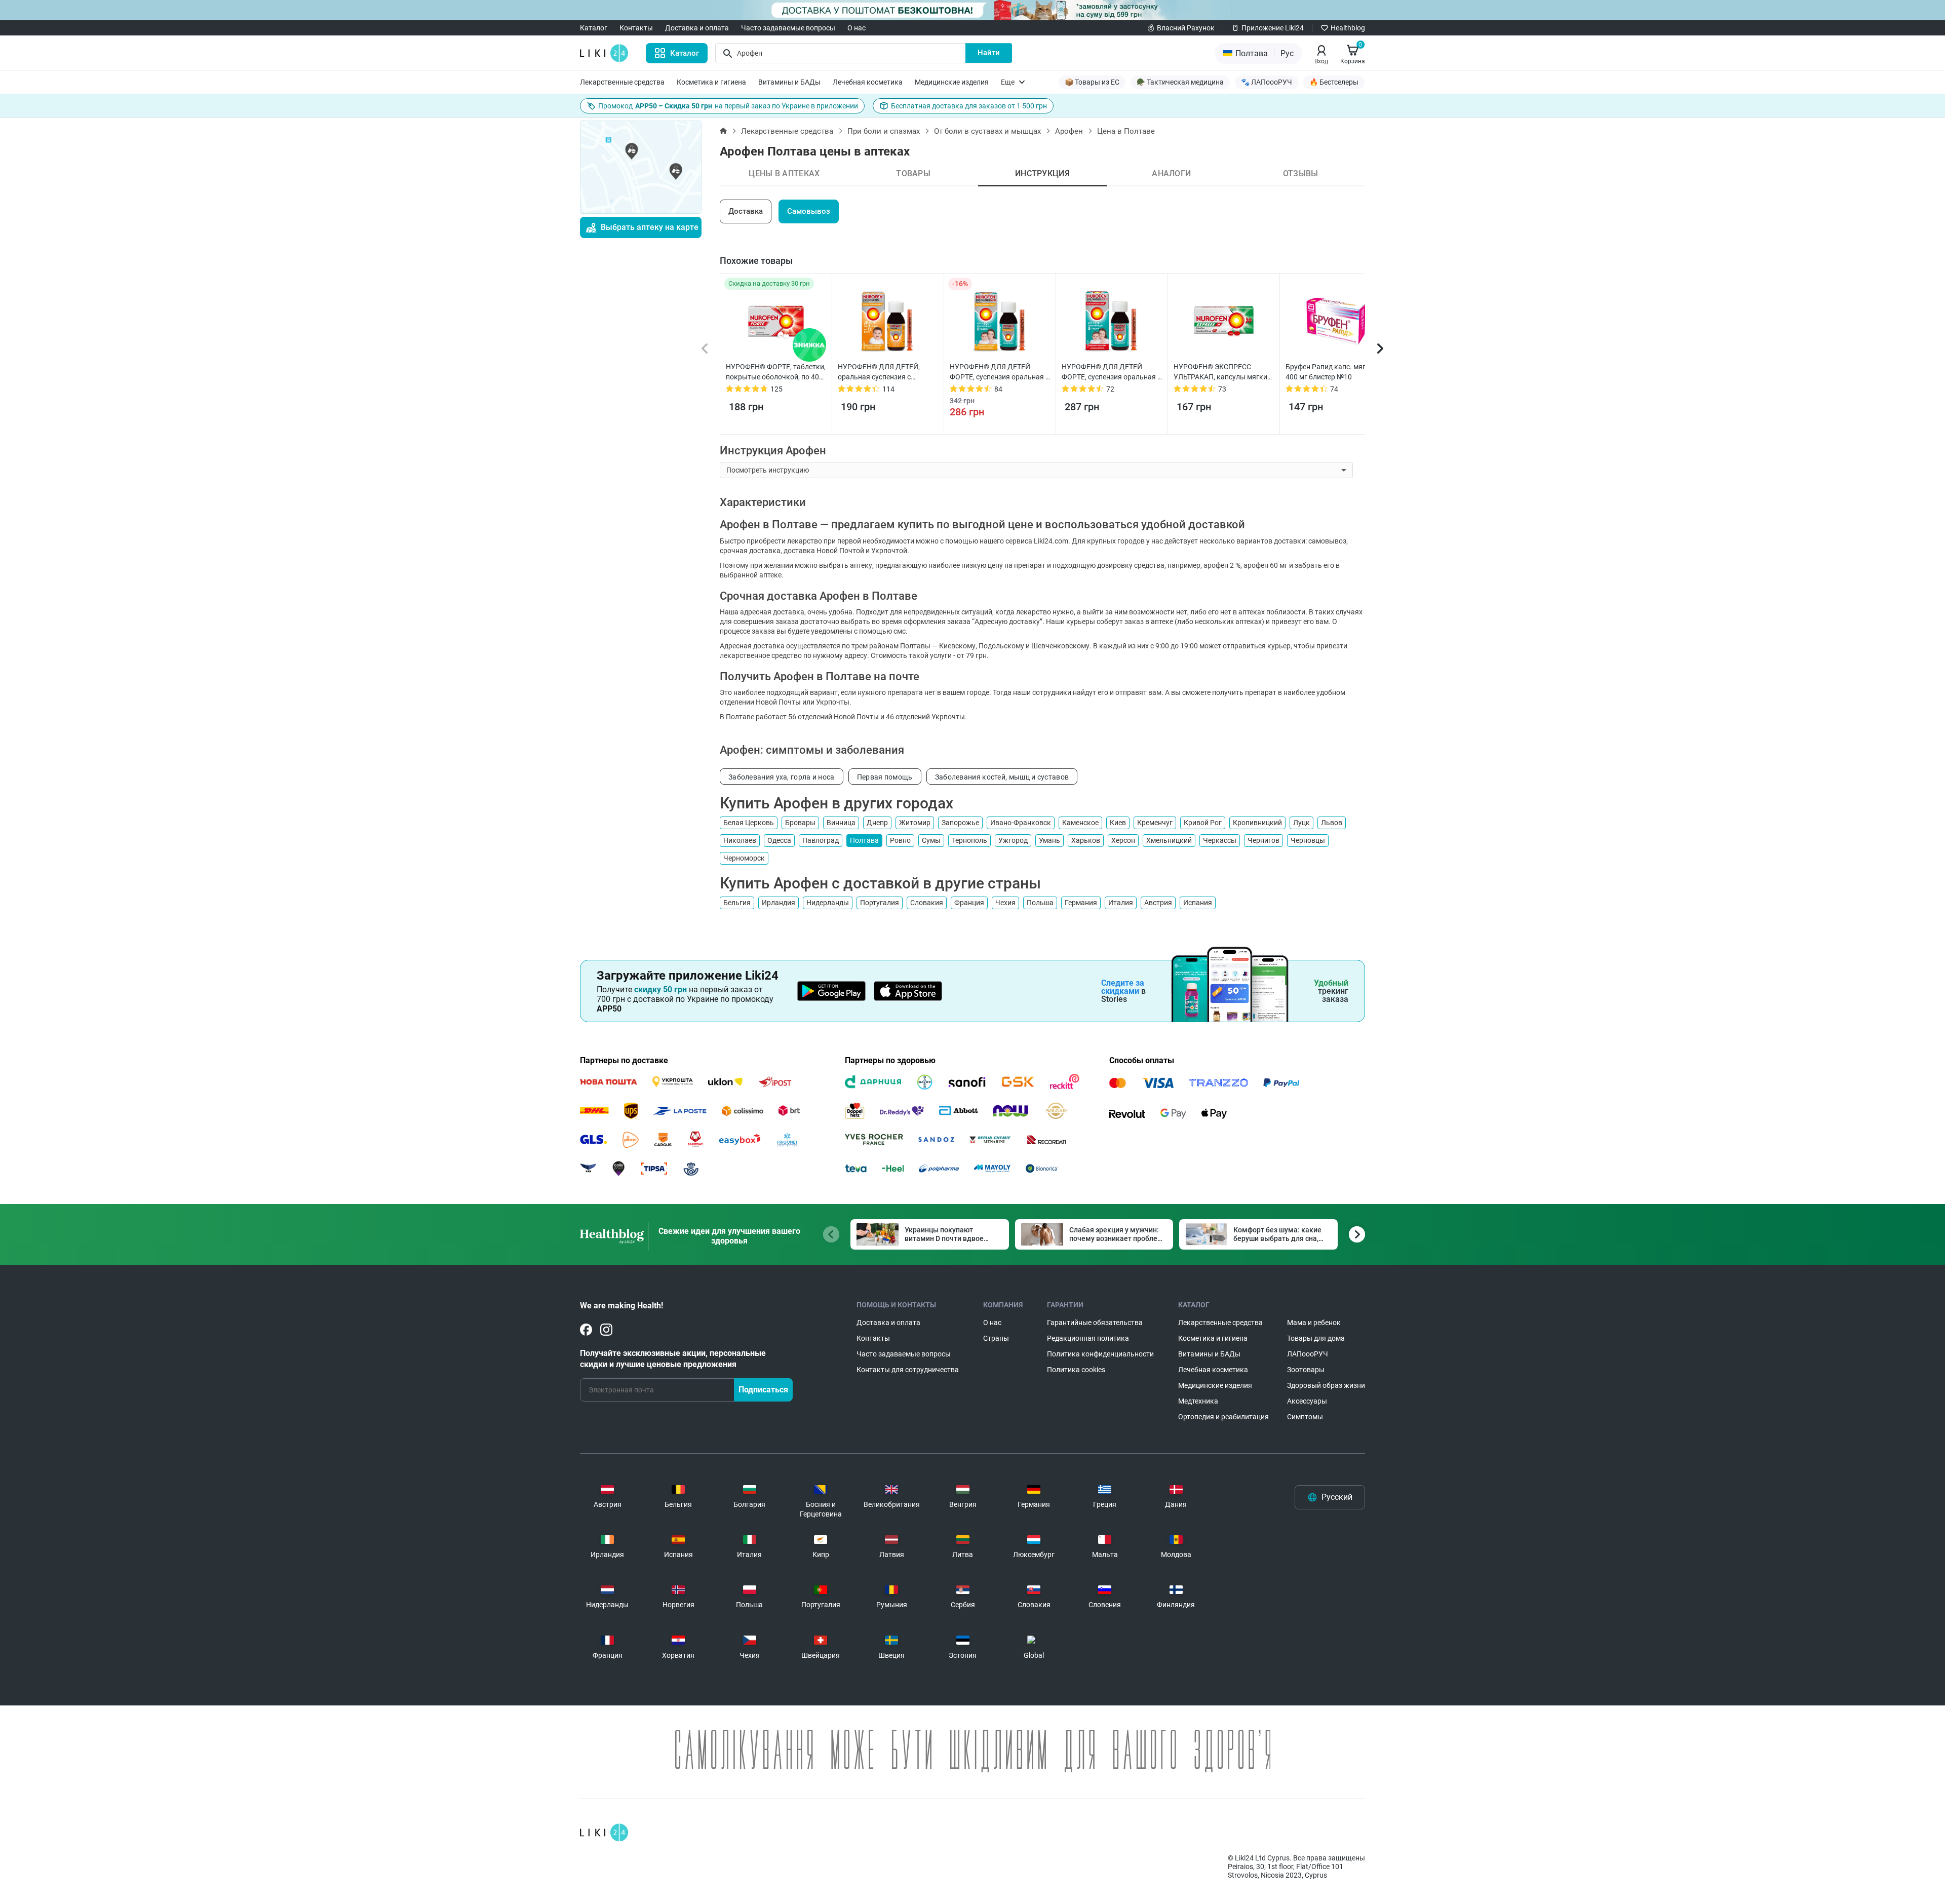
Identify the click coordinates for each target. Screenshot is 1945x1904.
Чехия (1005, 903)
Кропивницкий (1257, 823)
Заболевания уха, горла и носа (782, 777)
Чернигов (1263, 840)
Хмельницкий (1169, 840)
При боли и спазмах (884, 131)
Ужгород (1013, 840)
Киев (1118, 823)
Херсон (1123, 840)
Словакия (927, 903)
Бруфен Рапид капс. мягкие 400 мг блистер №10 (1331, 372)
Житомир (915, 823)
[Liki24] (604, 1833)
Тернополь (969, 840)
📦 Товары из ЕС (1092, 82)
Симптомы (1305, 1417)
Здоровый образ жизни (1326, 1385)
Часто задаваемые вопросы (788, 28)
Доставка (746, 211)
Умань (1049, 840)
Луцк (1301, 823)
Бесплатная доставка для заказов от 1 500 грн (969, 106)
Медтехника (1198, 1401)
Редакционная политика (1088, 1338)
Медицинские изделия (952, 82)
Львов (1332, 823)
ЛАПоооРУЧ (1308, 1354)
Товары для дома (1316, 1338)
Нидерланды (828, 903)
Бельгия (737, 903)
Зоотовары (1306, 1370)
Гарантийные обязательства (1095, 1323)
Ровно (900, 840)
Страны (996, 1338)
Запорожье (960, 823)
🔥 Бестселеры (1334, 82)
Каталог (594, 28)
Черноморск (744, 858)
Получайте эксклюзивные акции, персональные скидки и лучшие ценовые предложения (673, 1359)
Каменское (1080, 823)
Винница (841, 823)
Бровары (800, 823)
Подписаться (763, 1390)
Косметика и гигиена (711, 82)
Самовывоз (809, 211)
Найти (989, 53)
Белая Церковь (749, 823)
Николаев (740, 840)
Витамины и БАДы (789, 82)
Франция (969, 903)
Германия (1081, 903)
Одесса (779, 840)
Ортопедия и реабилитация (1223, 1417)
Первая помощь (885, 777)
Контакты (636, 28)
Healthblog (1348, 28)
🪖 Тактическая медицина (1180, 82)
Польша (1040, 903)
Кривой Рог (1203, 823)
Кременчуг (1155, 823)
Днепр (877, 823)
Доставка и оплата (697, 28)
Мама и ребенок (1314, 1323)
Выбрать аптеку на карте (650, 227)
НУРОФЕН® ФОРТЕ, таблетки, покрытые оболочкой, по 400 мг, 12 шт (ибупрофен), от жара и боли (776, 372)
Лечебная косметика (868, 82)
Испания (1198, 903)
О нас (857, 28)
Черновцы (1308, 840)
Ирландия (779, 903)
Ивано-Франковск (1021, 823)
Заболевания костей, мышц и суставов (1002, 777)
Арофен (1069, 131)
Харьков (1086, 840)
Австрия (1158, 903)
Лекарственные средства (622, 82)
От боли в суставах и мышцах (987, 131)
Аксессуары (1307, 1401)
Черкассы (1220, 840)
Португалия (880, 903)
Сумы (931, 840)
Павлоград (821, 840)
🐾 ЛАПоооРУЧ (1267, 82)
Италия (1121, 903)
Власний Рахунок (1186, 28)
